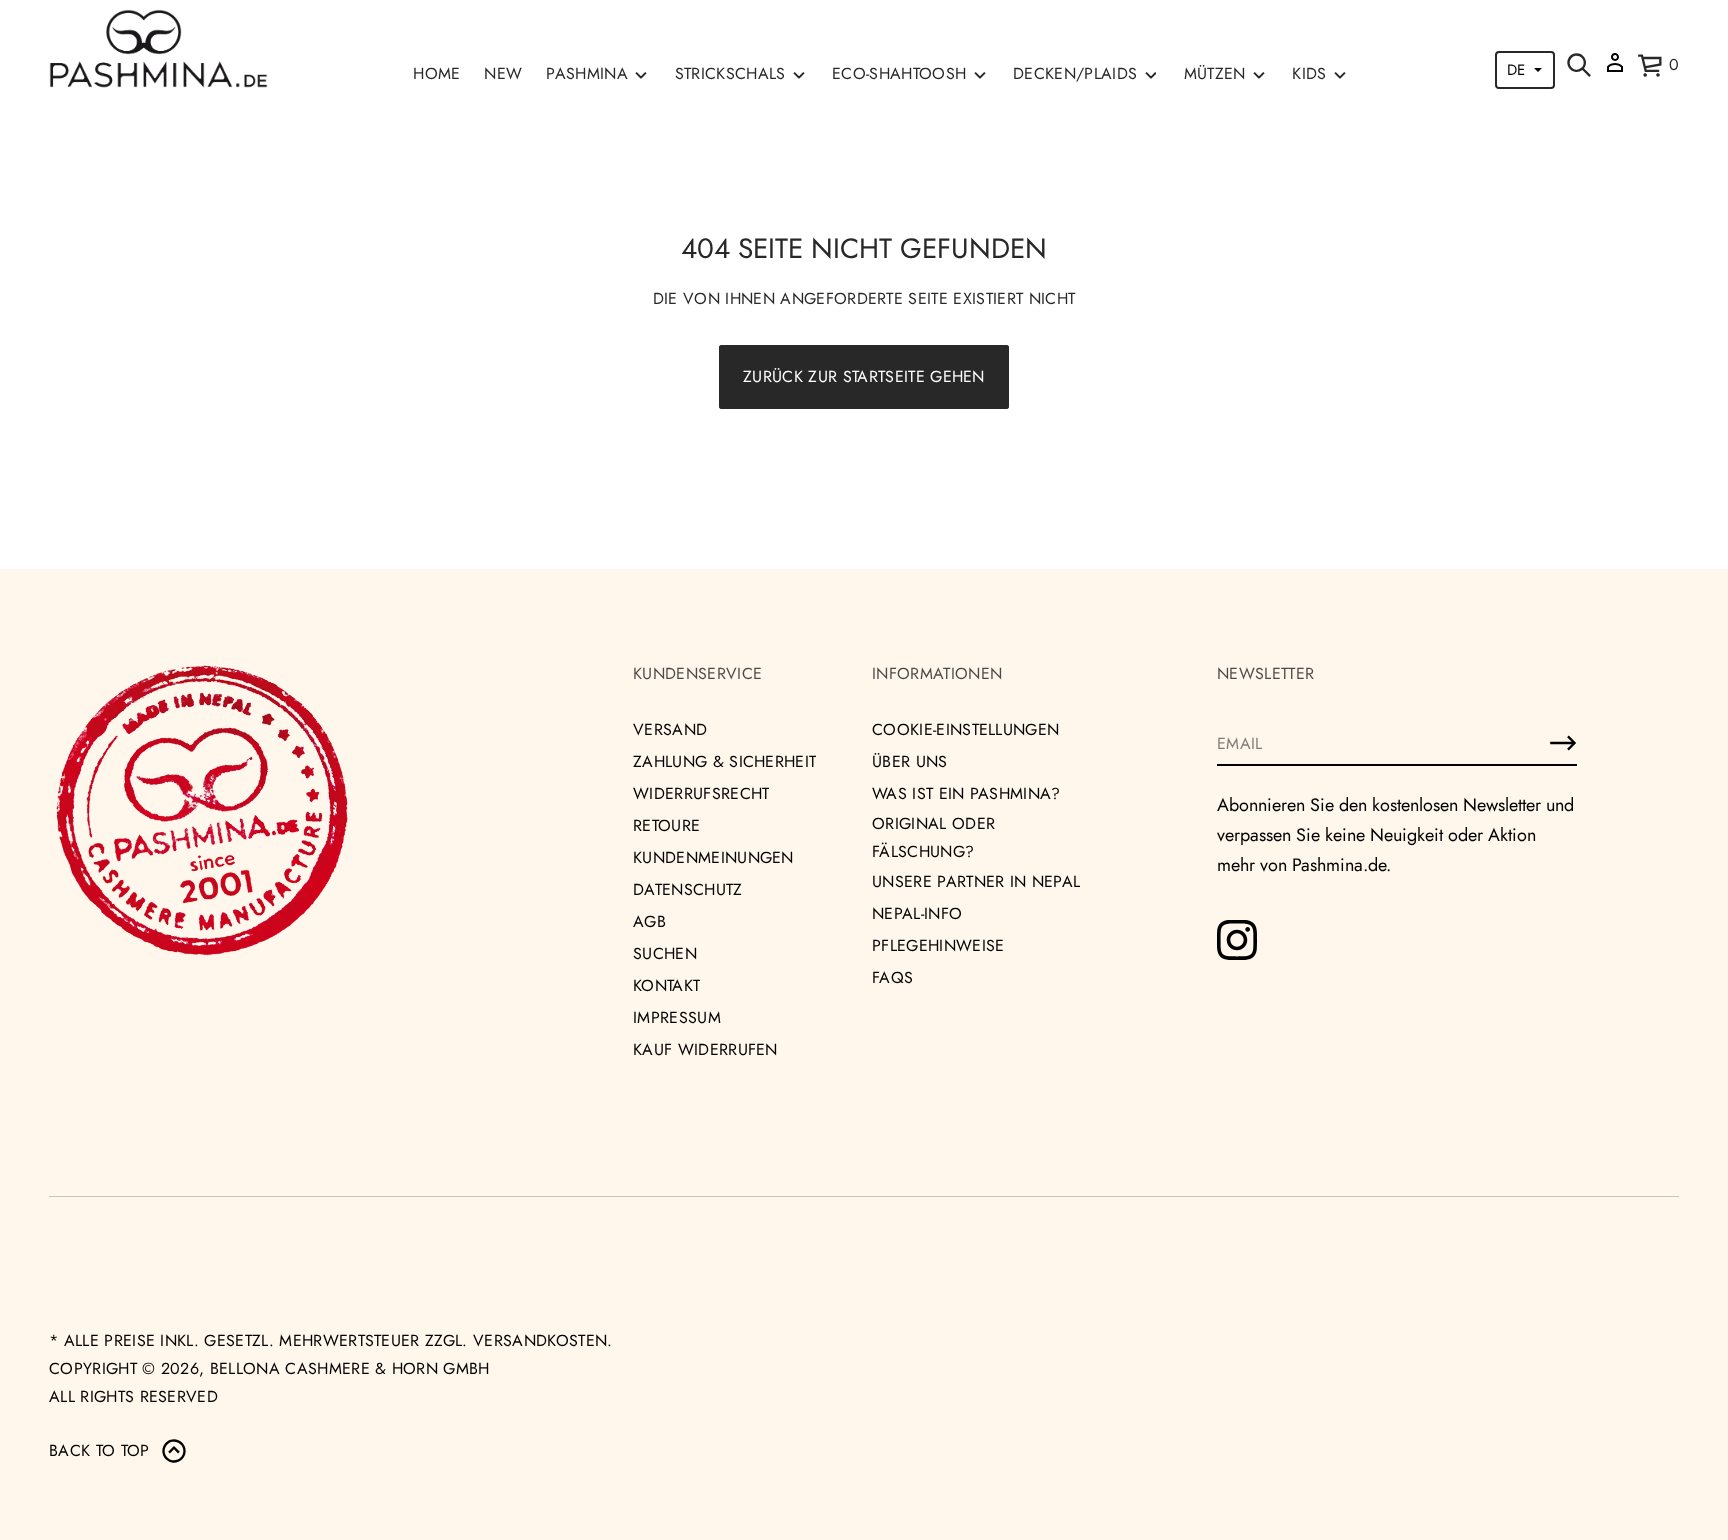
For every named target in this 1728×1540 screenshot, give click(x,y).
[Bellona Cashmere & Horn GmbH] (158, 49)
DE (1516, 70)
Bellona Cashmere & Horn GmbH (350, 1368)
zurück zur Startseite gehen (864, 376)
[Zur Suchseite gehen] (1579, 65)
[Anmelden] (1563, 743)
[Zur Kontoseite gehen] (1615, 69)
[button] (1579, 65)
